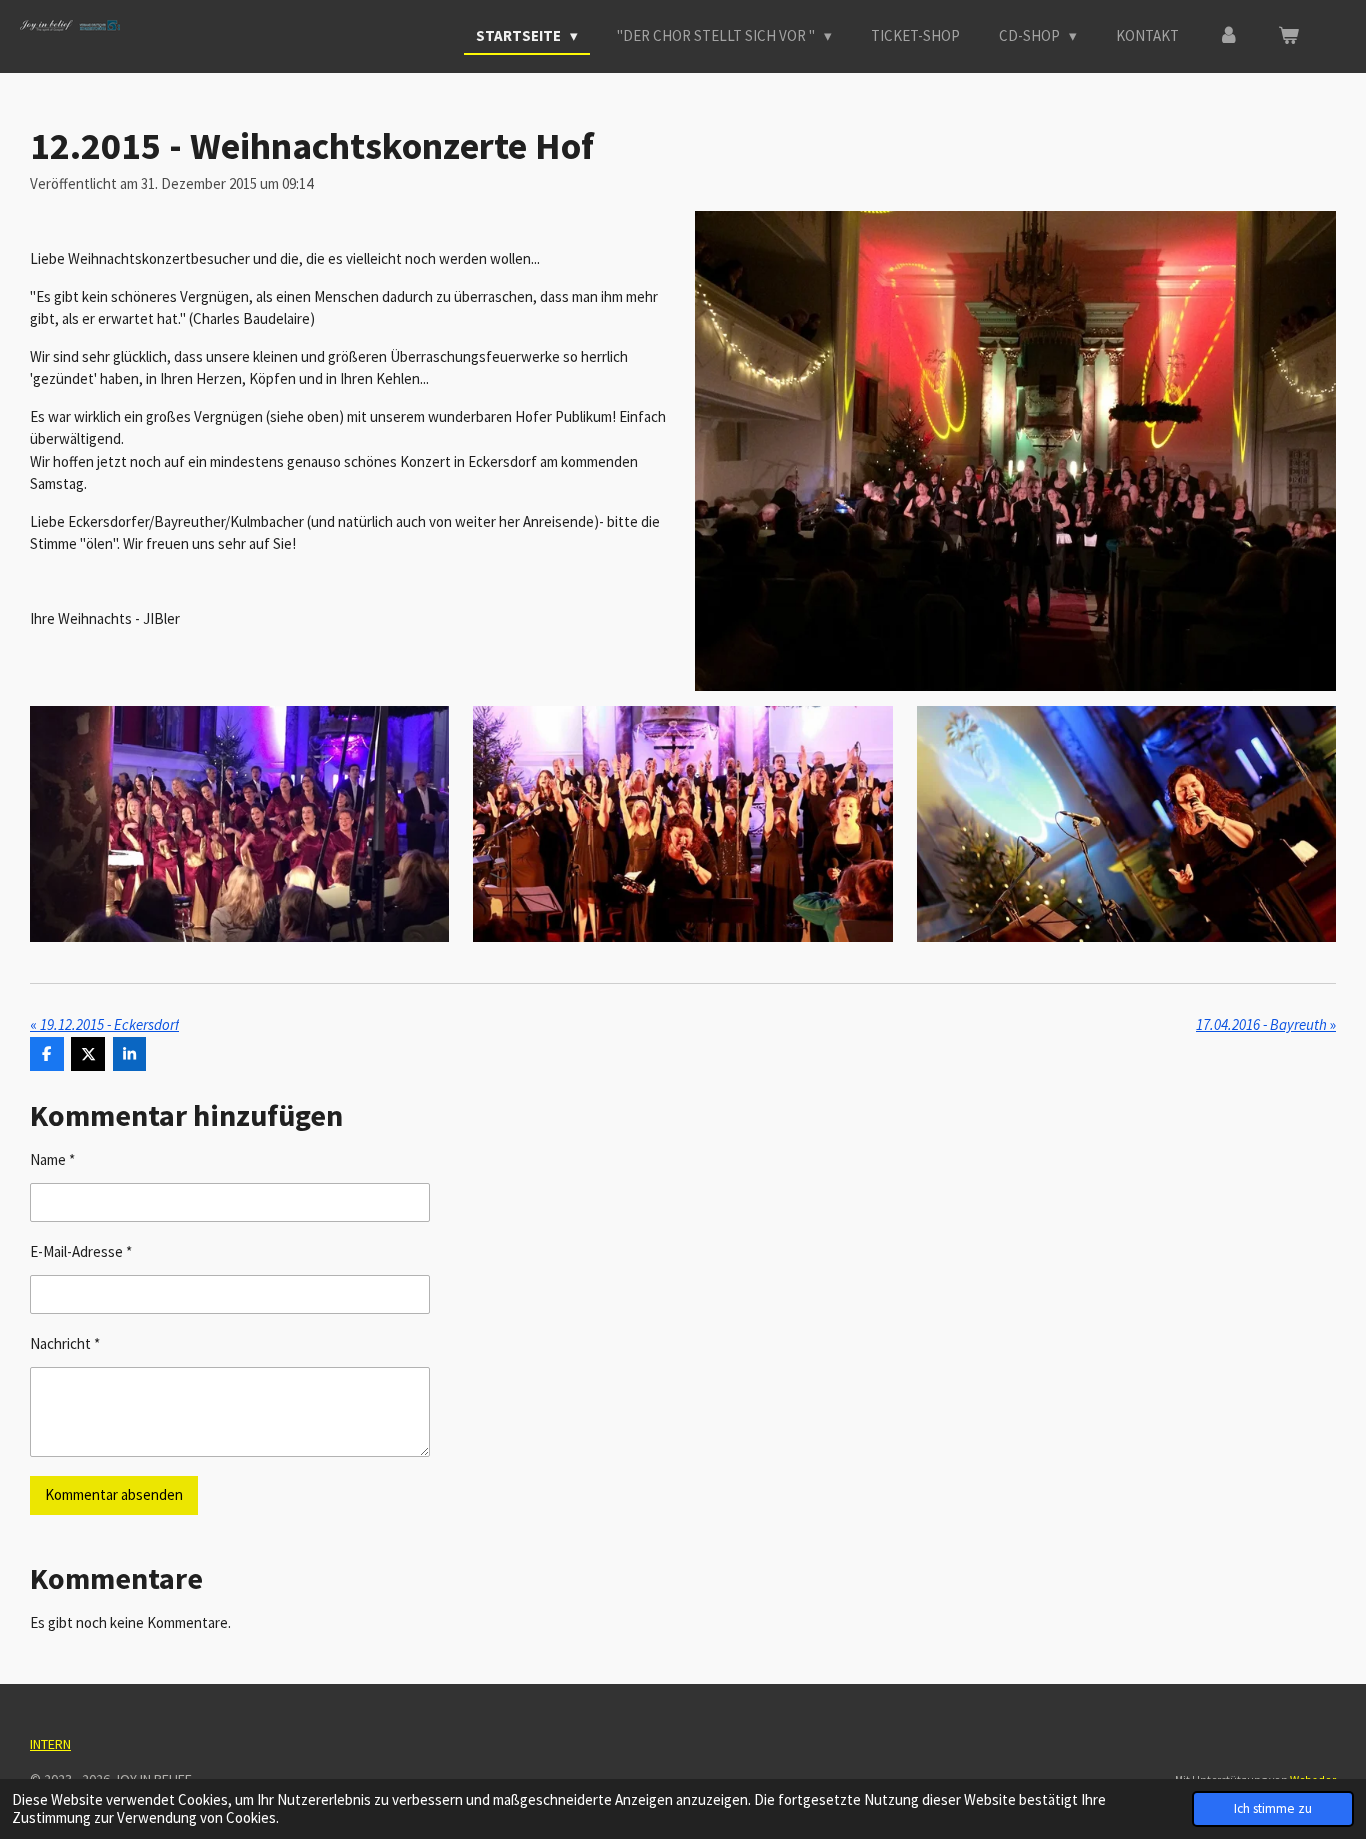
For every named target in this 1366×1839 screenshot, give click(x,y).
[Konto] (1228, 36)
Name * (52, 1159)
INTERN (50, 1744)
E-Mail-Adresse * (81, 1251)
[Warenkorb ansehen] (1288, 36)
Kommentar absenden (114, 1494)
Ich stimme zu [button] (1273, 1808)
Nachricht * (65, 1343)
